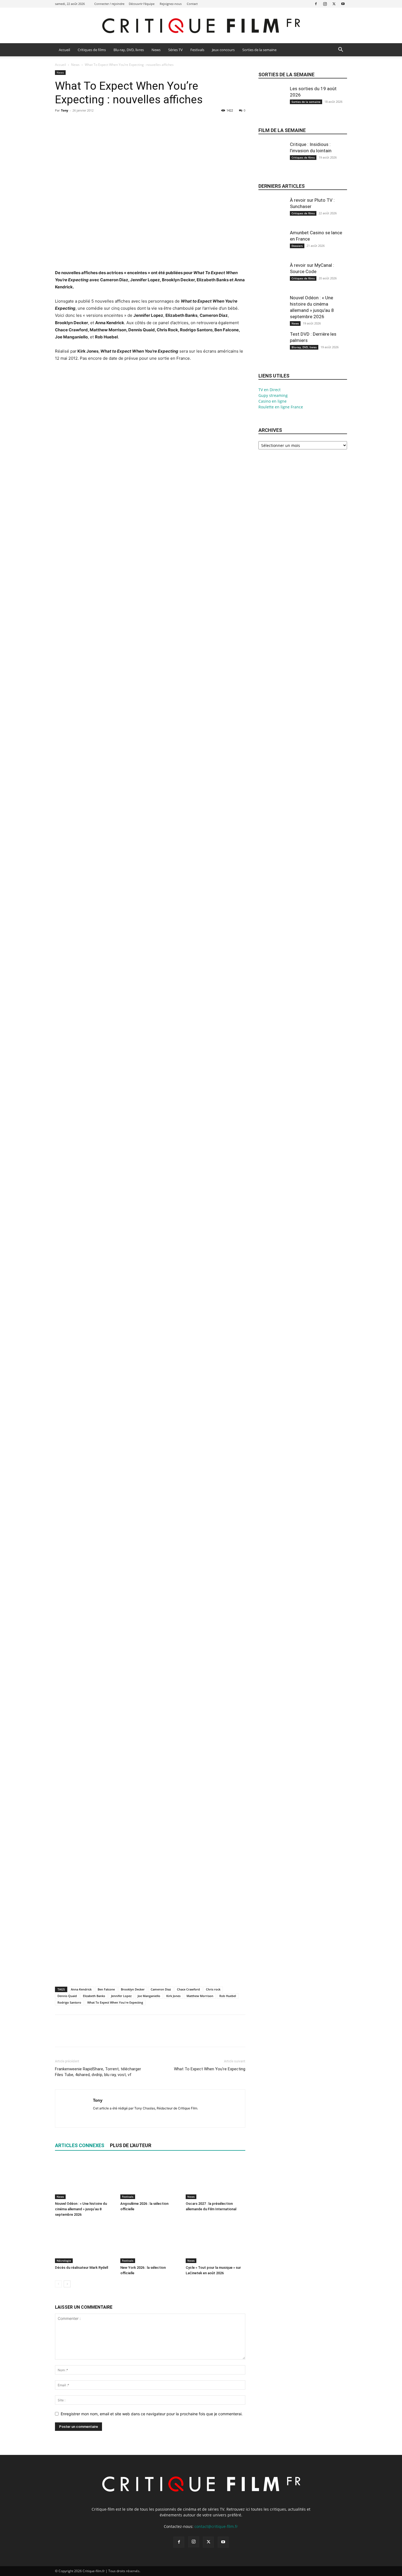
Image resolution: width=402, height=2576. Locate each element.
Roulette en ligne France (281, 407)
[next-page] (67, 2284)
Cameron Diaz (161, 1989)
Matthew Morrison (200, 1996)
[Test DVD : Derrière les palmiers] (272, 349)
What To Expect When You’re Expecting (210, 2069)
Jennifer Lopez (121, 1996)
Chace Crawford (188, 1989)
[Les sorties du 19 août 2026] (272, 104)
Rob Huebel (228, 1996)
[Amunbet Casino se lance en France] (272, 248)
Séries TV (175, 50)
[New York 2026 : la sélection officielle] (150, 2243)
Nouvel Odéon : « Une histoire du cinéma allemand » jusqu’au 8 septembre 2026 (81, 2209)
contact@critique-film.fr (216, 2526)
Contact (192, 4)
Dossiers (297, 246)
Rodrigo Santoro (69, 2002)
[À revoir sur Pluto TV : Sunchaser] (272, 215)
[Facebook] (316, 4)
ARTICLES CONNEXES (80, 2145)
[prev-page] (58, 2284)
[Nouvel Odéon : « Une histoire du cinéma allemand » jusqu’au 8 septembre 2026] (85, 2179)
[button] (340, 50)
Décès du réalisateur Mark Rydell (81, 2268)
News (156, 50)
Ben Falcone (106, 1989)
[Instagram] (325, 4)
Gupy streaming (273, 395)
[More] (111, 123)
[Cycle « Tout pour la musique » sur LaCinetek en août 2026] (215, 2243)
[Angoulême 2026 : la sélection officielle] (150, 2179)
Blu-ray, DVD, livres (129, 50)
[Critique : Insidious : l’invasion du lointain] (272, 160)
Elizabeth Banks (94, 1996)
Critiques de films (92, 50)
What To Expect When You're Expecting (115, 2002)
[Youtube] (343, 4)
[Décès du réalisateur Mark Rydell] (85, 2243)
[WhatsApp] (98, 123)
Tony (65, 110)
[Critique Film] (201, 26)
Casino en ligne (273, 401)
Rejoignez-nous (171, 4)
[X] (334, 4)
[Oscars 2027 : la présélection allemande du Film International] (215, 2179)
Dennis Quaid (67, 1996)
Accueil (64, 50)
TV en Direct (270, 390)
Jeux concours (223, 50)
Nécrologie (64, 2261)
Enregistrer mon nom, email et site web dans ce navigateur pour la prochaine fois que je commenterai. (152, 2414)
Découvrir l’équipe (142, 4)
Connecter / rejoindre (109, 4)
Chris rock (213, 1989)
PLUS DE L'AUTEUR (131, 2145)
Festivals (197, 50)
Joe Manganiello (149, 1996)
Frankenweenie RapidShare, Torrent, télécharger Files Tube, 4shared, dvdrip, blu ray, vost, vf (98, 2072)
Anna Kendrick (81, 1989)
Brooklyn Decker (133, 1989)
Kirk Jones (173, 1996)
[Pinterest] (86, 123)
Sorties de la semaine (259, 50)
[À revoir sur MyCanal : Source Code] (272, 280)
